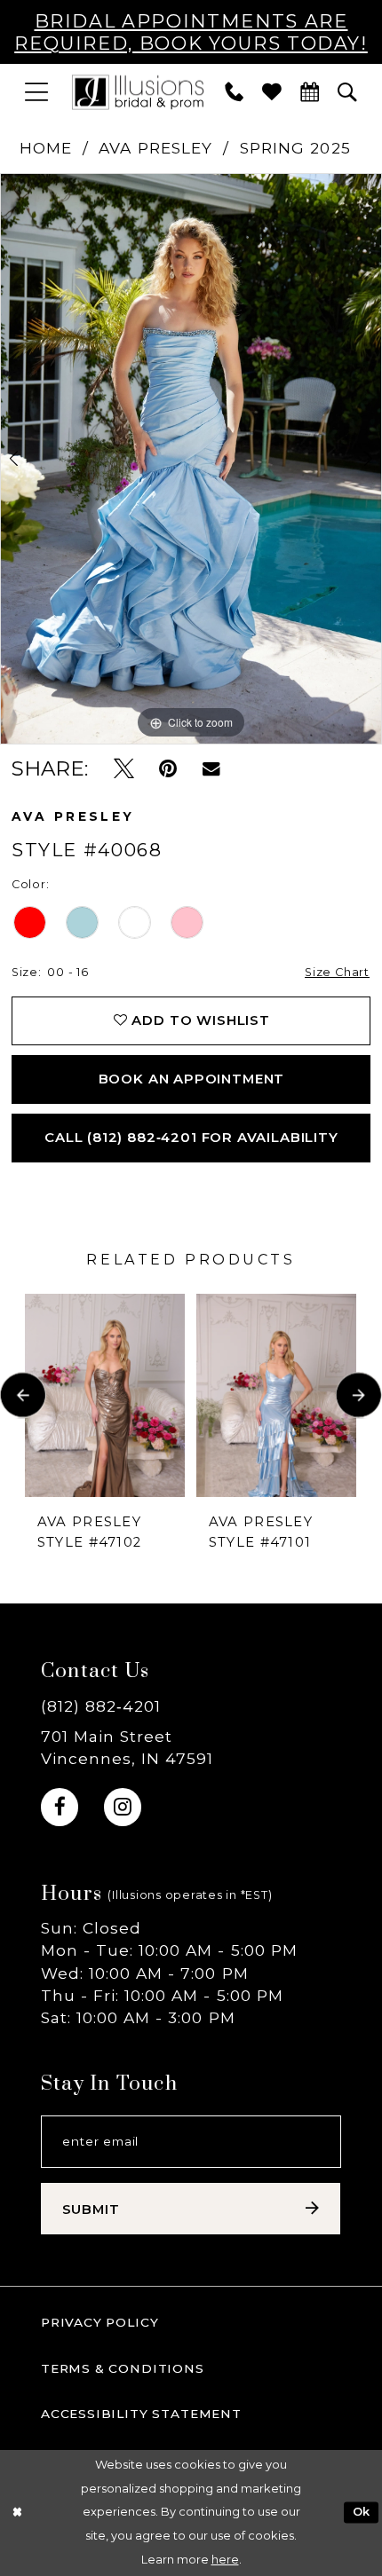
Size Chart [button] (337, 972)
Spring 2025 (295, 148)
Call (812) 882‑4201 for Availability (191, 1138)
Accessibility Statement (141, 2414)
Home (46, 148)
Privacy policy (100, 2322)
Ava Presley (155, 148)
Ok (362, 2513)
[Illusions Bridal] (138, 91)
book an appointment (192, 1079)
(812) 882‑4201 (101, 1706)
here (225, 2560)
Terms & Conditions (123, 2368)
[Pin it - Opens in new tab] (168, 768)
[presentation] (105, 1395)
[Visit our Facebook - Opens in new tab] (60, 1807)
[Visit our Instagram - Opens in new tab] (123, 1807)
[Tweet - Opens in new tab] (124, 768)
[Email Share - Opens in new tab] (211, 768)
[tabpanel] (191, 459)
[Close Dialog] (17, 2513)
